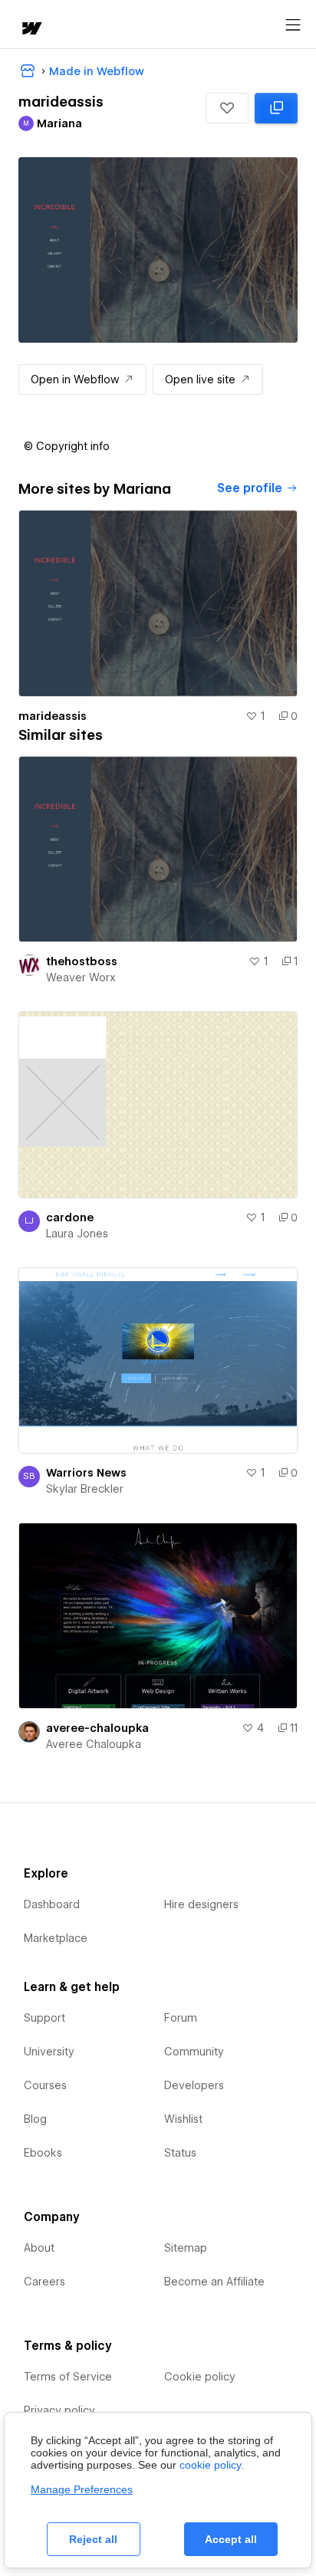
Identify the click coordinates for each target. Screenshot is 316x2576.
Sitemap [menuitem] (186, 2248)
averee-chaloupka (97, 1728)
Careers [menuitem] (44, 2282)
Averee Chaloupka (94, 1744)
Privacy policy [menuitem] (59, 2410)
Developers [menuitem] (194, 2085)
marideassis (53, 716)
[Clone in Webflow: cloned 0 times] (276, 108)
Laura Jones (77, 1234)
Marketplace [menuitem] (56, 1938)
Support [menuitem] (44, 2018)
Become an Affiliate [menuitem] (214, 2282)
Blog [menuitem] (35, 2119)
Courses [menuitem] (45, 2085)
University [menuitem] (49, 2052)
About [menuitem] (39, 2248)
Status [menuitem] (180, 2153)
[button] (227, 108)
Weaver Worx (81, 978)
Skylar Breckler (85, 1489)
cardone (70, 1217)
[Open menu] (293, 25)
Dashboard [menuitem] (52, 1904)
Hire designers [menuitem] (201, 1904)
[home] (31, 30)
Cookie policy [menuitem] (200, 2377)
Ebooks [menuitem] (43, 2153)
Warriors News (86, 1473)
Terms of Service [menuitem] (68, 2377)
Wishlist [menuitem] (183, 2119)
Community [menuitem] (194, 2052)
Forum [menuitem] (181, 2018)
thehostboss (82, 961)
